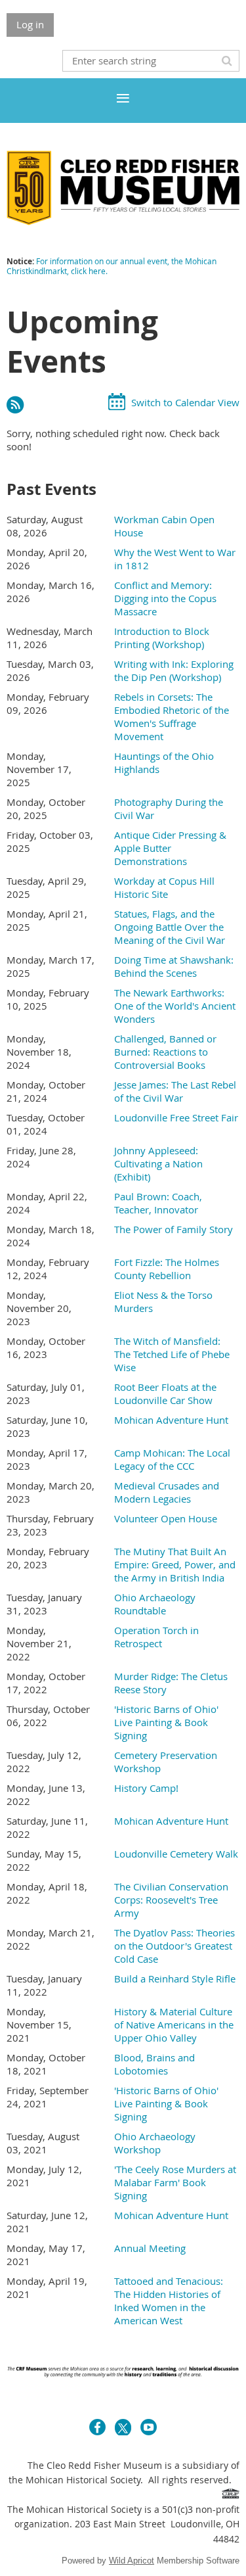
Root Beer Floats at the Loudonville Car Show (165, 1393)
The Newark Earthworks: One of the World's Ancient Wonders (175, 1006)
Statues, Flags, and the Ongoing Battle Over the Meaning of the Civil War (170, 927)
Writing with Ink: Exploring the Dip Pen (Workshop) (174, 670)
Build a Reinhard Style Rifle (175, 1979)
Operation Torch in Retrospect (156, 1637)
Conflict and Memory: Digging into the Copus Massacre (165, 598)
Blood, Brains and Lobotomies (154, 2064)
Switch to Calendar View (185, 402)
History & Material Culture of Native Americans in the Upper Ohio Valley (174, 2025)
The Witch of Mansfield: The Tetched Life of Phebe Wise (172, 1354)
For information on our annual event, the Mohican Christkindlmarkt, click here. (112, 266)
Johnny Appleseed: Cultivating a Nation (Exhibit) (158, 1163)
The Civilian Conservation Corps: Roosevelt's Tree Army (171, 1900)
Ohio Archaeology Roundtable (155, 1604)
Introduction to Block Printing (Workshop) (162, 638)
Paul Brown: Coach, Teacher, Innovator (158, 1203)
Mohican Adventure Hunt (171, 1420)
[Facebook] (97, 2427)
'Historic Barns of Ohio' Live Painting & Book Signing (166, 1722)
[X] (123, 2427)
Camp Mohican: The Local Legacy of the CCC (172, 1459)
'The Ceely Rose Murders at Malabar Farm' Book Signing (175, 2182)
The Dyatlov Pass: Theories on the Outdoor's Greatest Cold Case (174, 1946)
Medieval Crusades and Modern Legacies (167, 1492)
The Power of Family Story (174, 1229)
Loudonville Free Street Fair (176, 1117)
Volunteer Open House (166, 1518)
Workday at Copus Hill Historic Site (164, 887)
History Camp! (146, 1788)
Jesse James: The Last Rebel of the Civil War (175, 1091)
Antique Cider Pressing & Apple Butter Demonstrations (170, 848)
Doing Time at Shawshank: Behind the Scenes (174, 966)
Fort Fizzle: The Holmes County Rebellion (167, 1269)
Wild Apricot (132, 2561)
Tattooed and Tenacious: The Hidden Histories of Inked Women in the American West (169, 2301)
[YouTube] (149, 2427)
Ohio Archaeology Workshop (155, 2143)
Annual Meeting (150, 2248)
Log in (30, 24)
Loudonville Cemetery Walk (176, 1854)
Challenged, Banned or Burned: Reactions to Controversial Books (165, 1052)
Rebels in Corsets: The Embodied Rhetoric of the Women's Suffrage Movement (172, 716)
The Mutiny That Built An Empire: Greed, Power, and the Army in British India (175, 1564)
